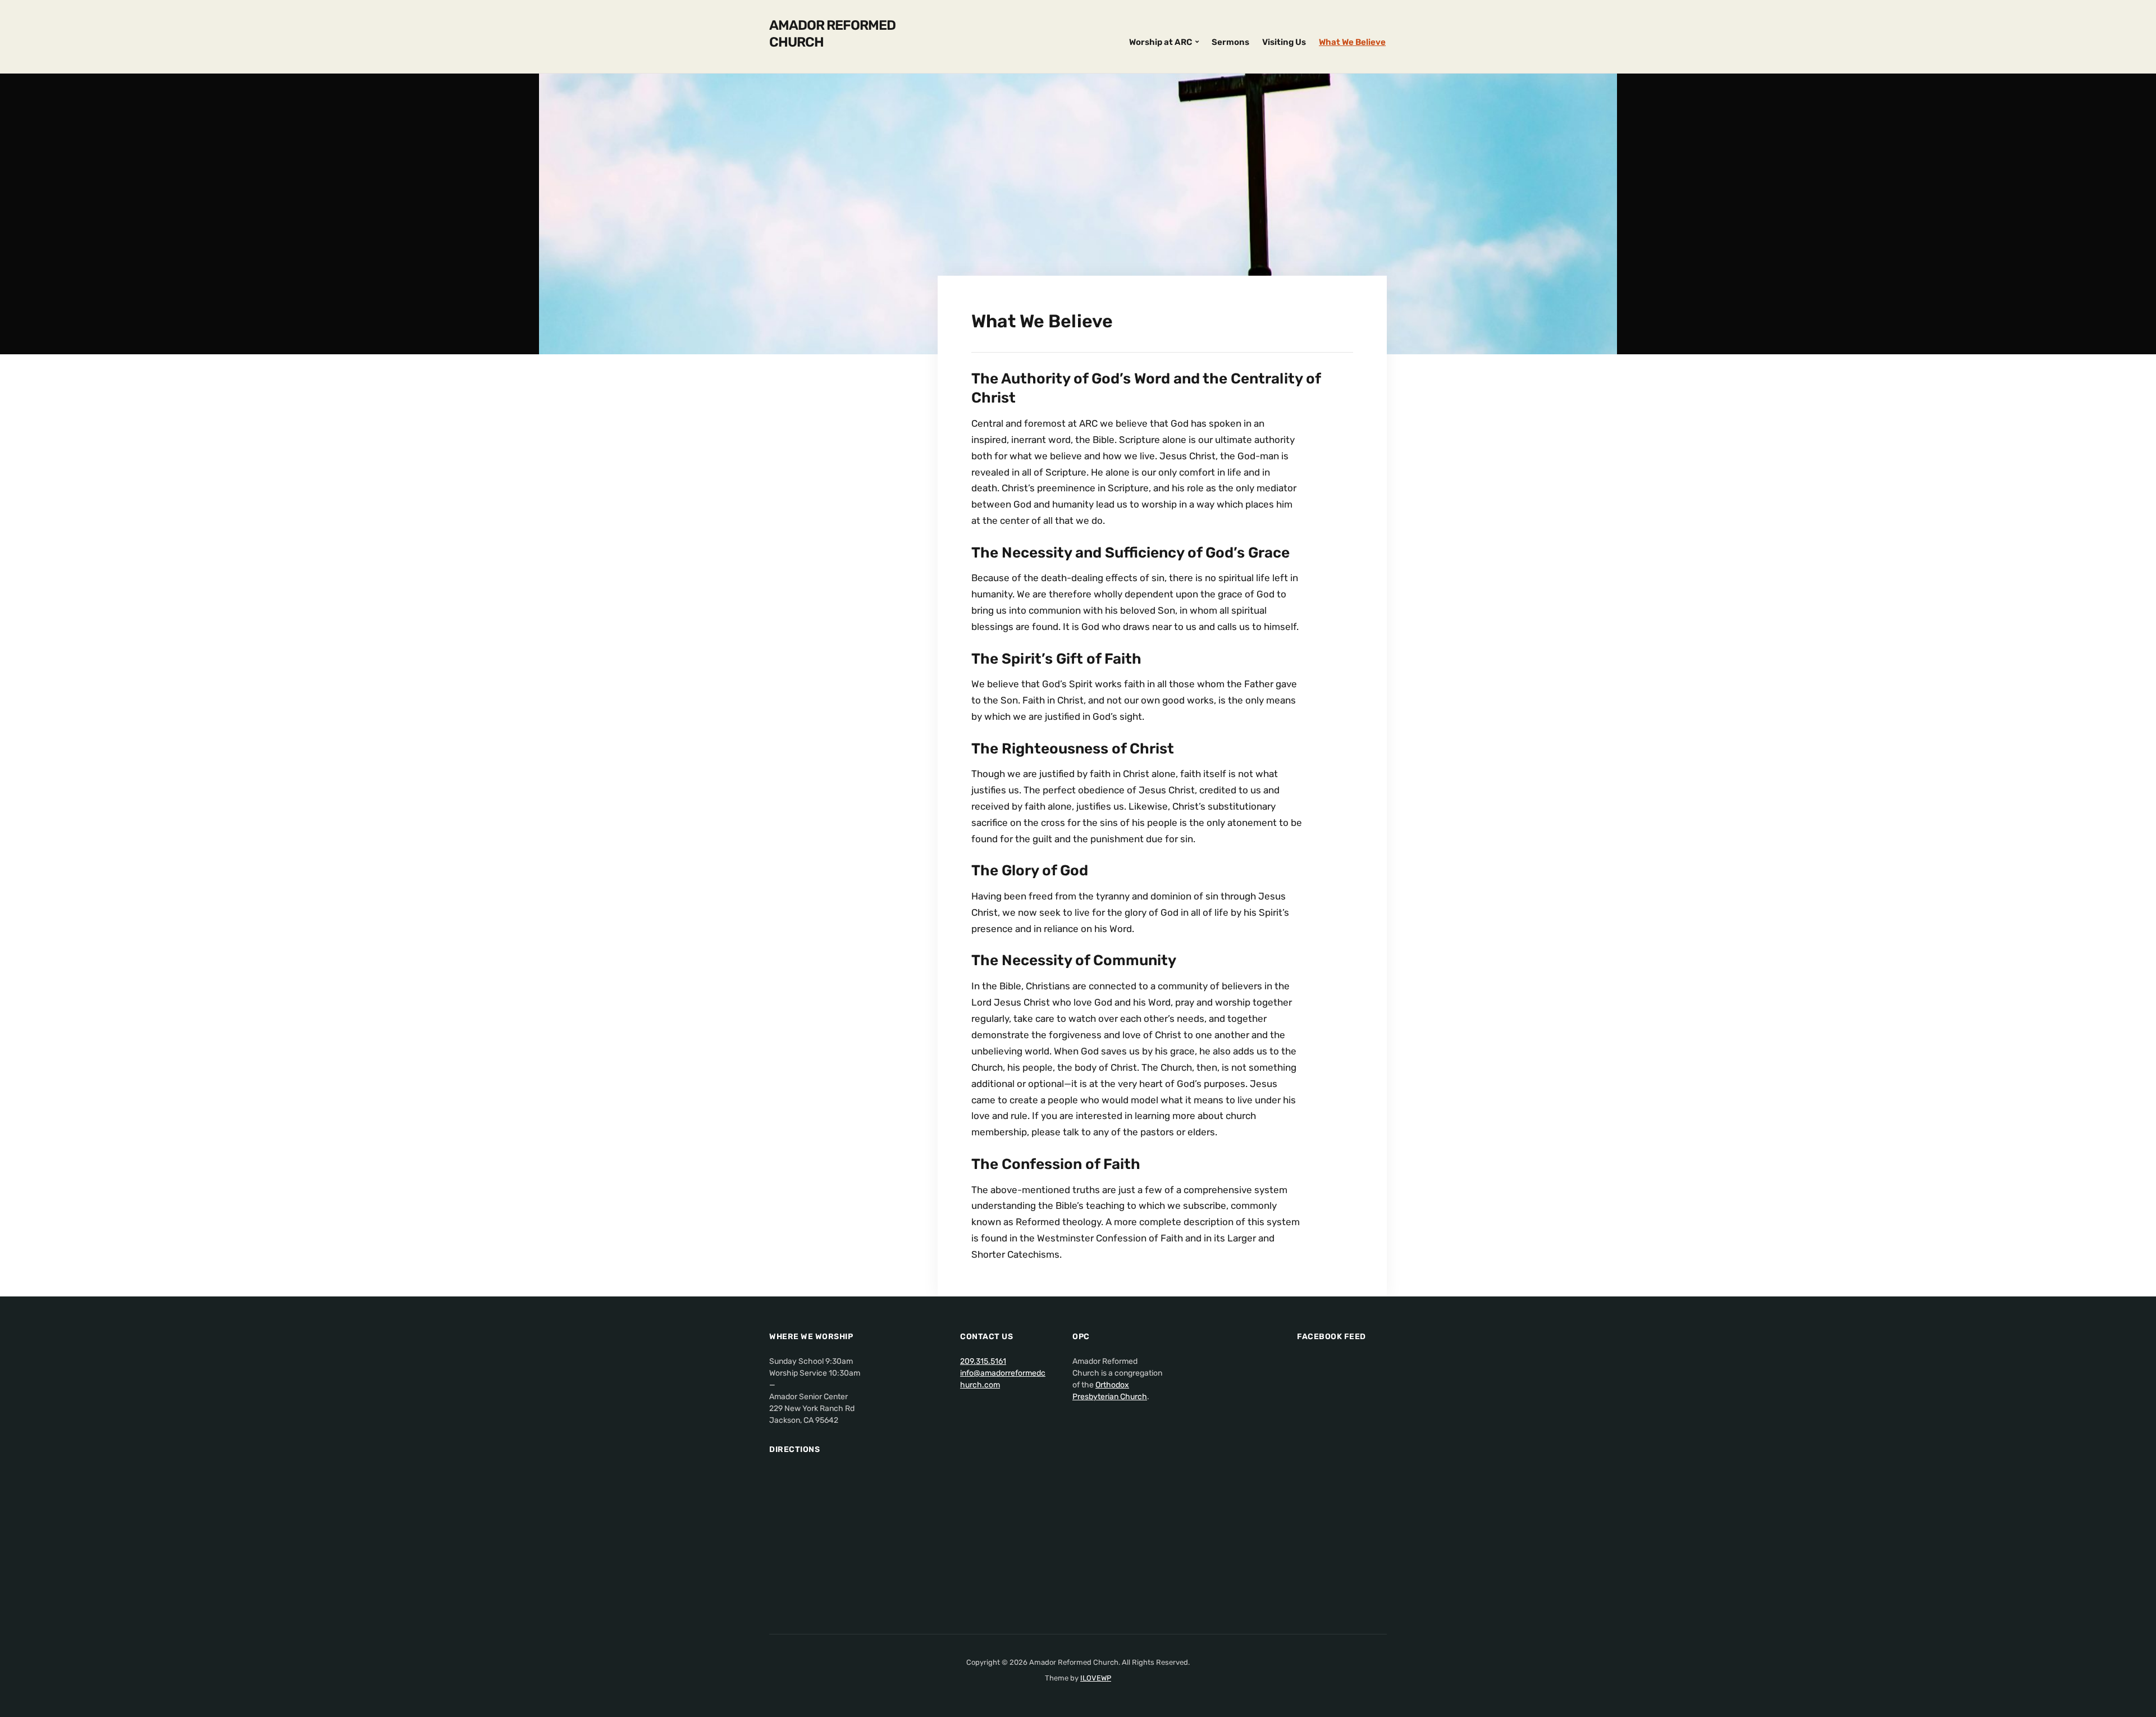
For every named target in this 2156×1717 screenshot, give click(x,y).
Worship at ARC (1161, 42)
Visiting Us (1284, 42)
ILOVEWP (1096, 1678)
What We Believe (1352, 42)
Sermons (1230, 42)
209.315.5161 (983, 1361)
